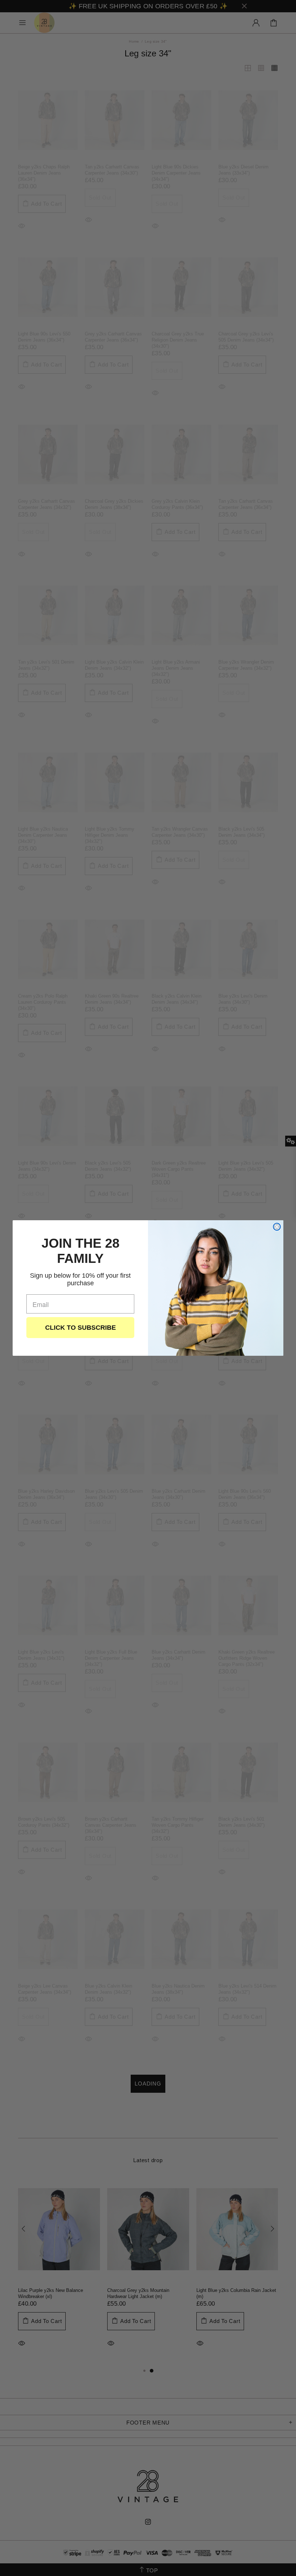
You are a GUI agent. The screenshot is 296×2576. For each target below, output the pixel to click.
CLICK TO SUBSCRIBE (80, 1328)
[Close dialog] (277, 1227)
